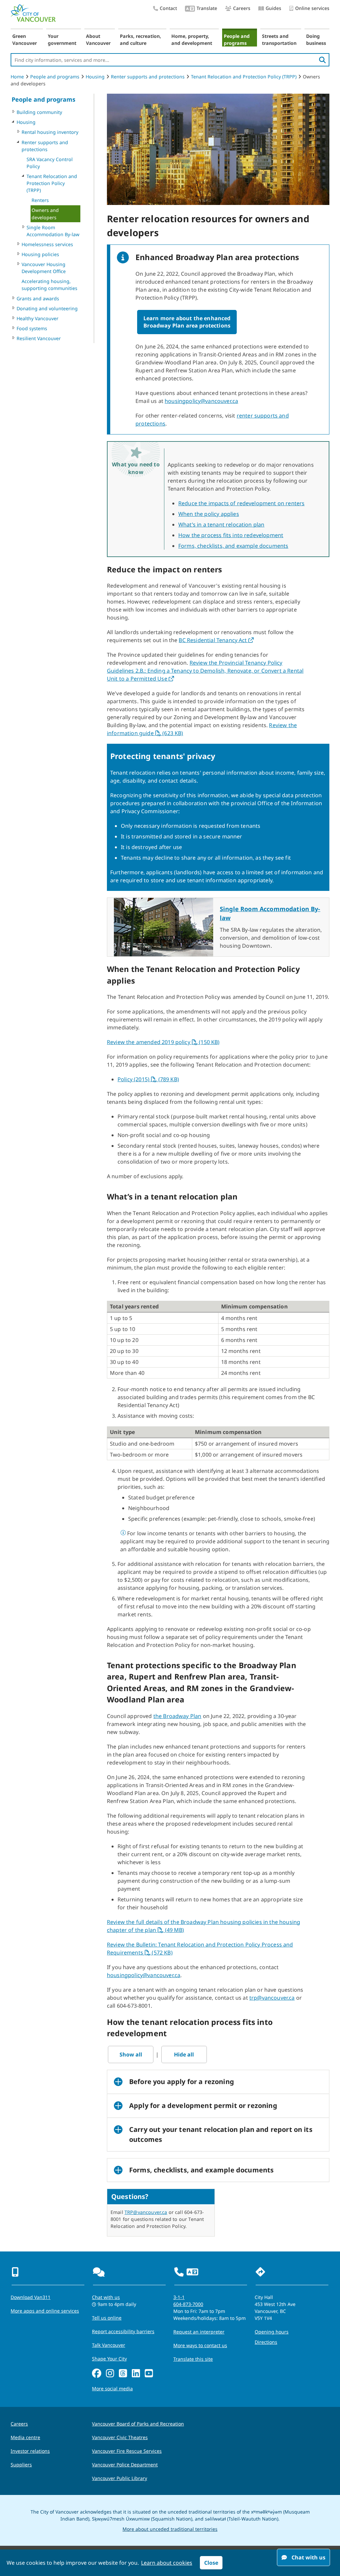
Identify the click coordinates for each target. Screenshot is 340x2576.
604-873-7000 (188, 2304)
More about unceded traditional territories (170, 2529)
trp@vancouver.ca (272, 1998)
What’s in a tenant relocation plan (221, 525)
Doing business (316, 40)
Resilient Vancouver (39, 338)
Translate (207, 8)
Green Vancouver (25, 40)
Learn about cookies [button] (167, 2563)
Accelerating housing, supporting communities (49, 285)
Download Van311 (31, 2297)
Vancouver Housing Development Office (44, 268)
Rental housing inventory (50, 132)
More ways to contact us (200, 2345)
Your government (62, 40)
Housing (95, 77)
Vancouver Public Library (120, 2478)
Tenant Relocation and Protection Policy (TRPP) (244, 77)
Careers (242, 8)
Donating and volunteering (47, 308)
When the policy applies (209, 514)
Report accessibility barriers (123, 2331)
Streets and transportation (279, 40)
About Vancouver (98, 40)
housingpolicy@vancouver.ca (201, 401)
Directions (266, 2342)
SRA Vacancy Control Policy (50, 163)
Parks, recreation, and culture (140, 40)
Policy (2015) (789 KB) (148, 1079)
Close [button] (211, 2563)
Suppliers (21, 2465)
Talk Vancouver (109, 2345)
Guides (273, 8)
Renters (40, 200)
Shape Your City (109, 2359)
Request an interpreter (199, 2332)
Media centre (25, 2437)
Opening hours (272, 2332)
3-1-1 (179, 2297)
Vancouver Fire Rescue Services (127, 2451)
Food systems (32, 328)
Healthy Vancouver (38, 318)
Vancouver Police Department (125, 2465)
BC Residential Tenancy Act (216, 640)
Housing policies (40, 254)
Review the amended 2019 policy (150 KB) (163, 1042)
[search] (322, 60)
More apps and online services (45, 2311)
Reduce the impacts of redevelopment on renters (241, 503)
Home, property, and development (192, 40)
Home (17, 77)
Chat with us (106, 2297)
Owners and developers (45, 214)
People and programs (237, 40)
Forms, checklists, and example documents (233, 546)
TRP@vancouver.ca (146, 2212)
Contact (168, 8)
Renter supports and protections (148, 77)
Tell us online (107, 2318)
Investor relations (30, 2451)
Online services (312, 8)
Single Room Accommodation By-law (53, 231)
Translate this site (193, 2359)
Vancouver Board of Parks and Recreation (138, 2424)
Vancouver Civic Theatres (120, 2437)
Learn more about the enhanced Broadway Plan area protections (187, 322)
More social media (112, 2388)
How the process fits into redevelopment (231, 535)
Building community (39, 112)
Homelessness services (47, 244)
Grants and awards (38, 298)
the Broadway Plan (177, 1716)
